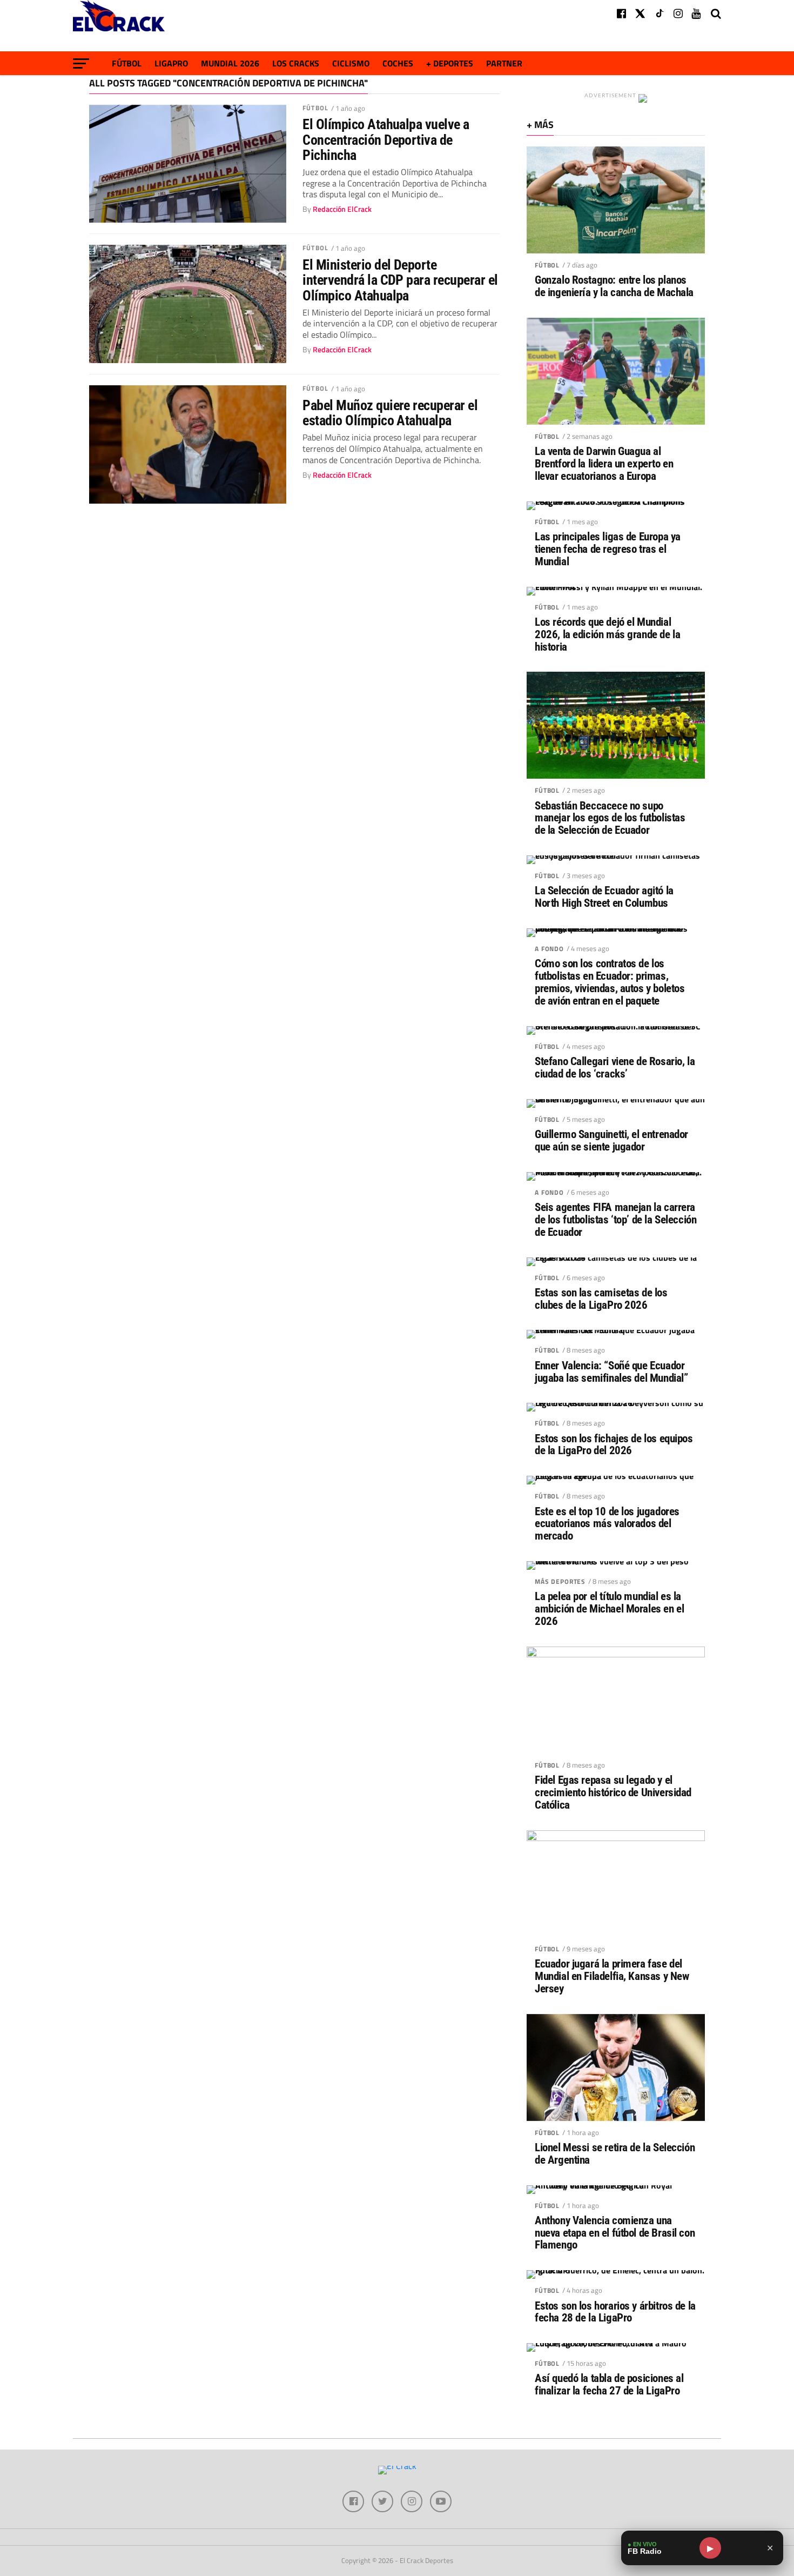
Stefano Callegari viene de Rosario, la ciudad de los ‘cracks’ (615, 1068)
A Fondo (549, 949)
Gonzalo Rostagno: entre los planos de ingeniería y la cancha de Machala (614, 286)
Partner (504, 63)
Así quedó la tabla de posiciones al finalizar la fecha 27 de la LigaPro (609, 2385)
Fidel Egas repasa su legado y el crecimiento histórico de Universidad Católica (613, 1793)
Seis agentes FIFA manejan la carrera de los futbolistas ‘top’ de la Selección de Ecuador (615, 1220)
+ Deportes (450, 63)
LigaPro (171, 63)
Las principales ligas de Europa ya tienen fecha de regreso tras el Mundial (608, 549)
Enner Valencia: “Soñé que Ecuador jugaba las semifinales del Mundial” (611, 1372)
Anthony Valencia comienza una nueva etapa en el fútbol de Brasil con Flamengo (615, 2233)
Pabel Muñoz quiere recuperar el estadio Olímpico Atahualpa (390, 413)
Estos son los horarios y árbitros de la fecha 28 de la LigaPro (615, 2312)
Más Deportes (560, 1581)
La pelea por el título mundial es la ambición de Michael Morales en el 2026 (609, 1609)
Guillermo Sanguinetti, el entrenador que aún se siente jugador (611, 1141)
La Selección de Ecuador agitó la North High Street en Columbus (604, 897)
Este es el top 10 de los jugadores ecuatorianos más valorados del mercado (607, 1524)
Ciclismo (351, 63)
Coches (398, 63)
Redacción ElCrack (342, 209)
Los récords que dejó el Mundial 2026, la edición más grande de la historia (607, 635)
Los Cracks (296, 63)
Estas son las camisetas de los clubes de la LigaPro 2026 (601, 1299)
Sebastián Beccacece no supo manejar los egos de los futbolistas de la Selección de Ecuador (610, 818)
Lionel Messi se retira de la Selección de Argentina (615, 2154)
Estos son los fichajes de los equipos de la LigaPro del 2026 (614, 1445)
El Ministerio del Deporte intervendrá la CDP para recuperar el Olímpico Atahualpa (400, 280)
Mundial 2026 (230, 63)
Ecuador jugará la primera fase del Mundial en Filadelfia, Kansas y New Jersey (612, 1976)
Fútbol (127, 63)
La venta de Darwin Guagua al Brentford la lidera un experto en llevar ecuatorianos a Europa (604, 464)
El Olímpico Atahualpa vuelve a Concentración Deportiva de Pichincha (386, 139)
